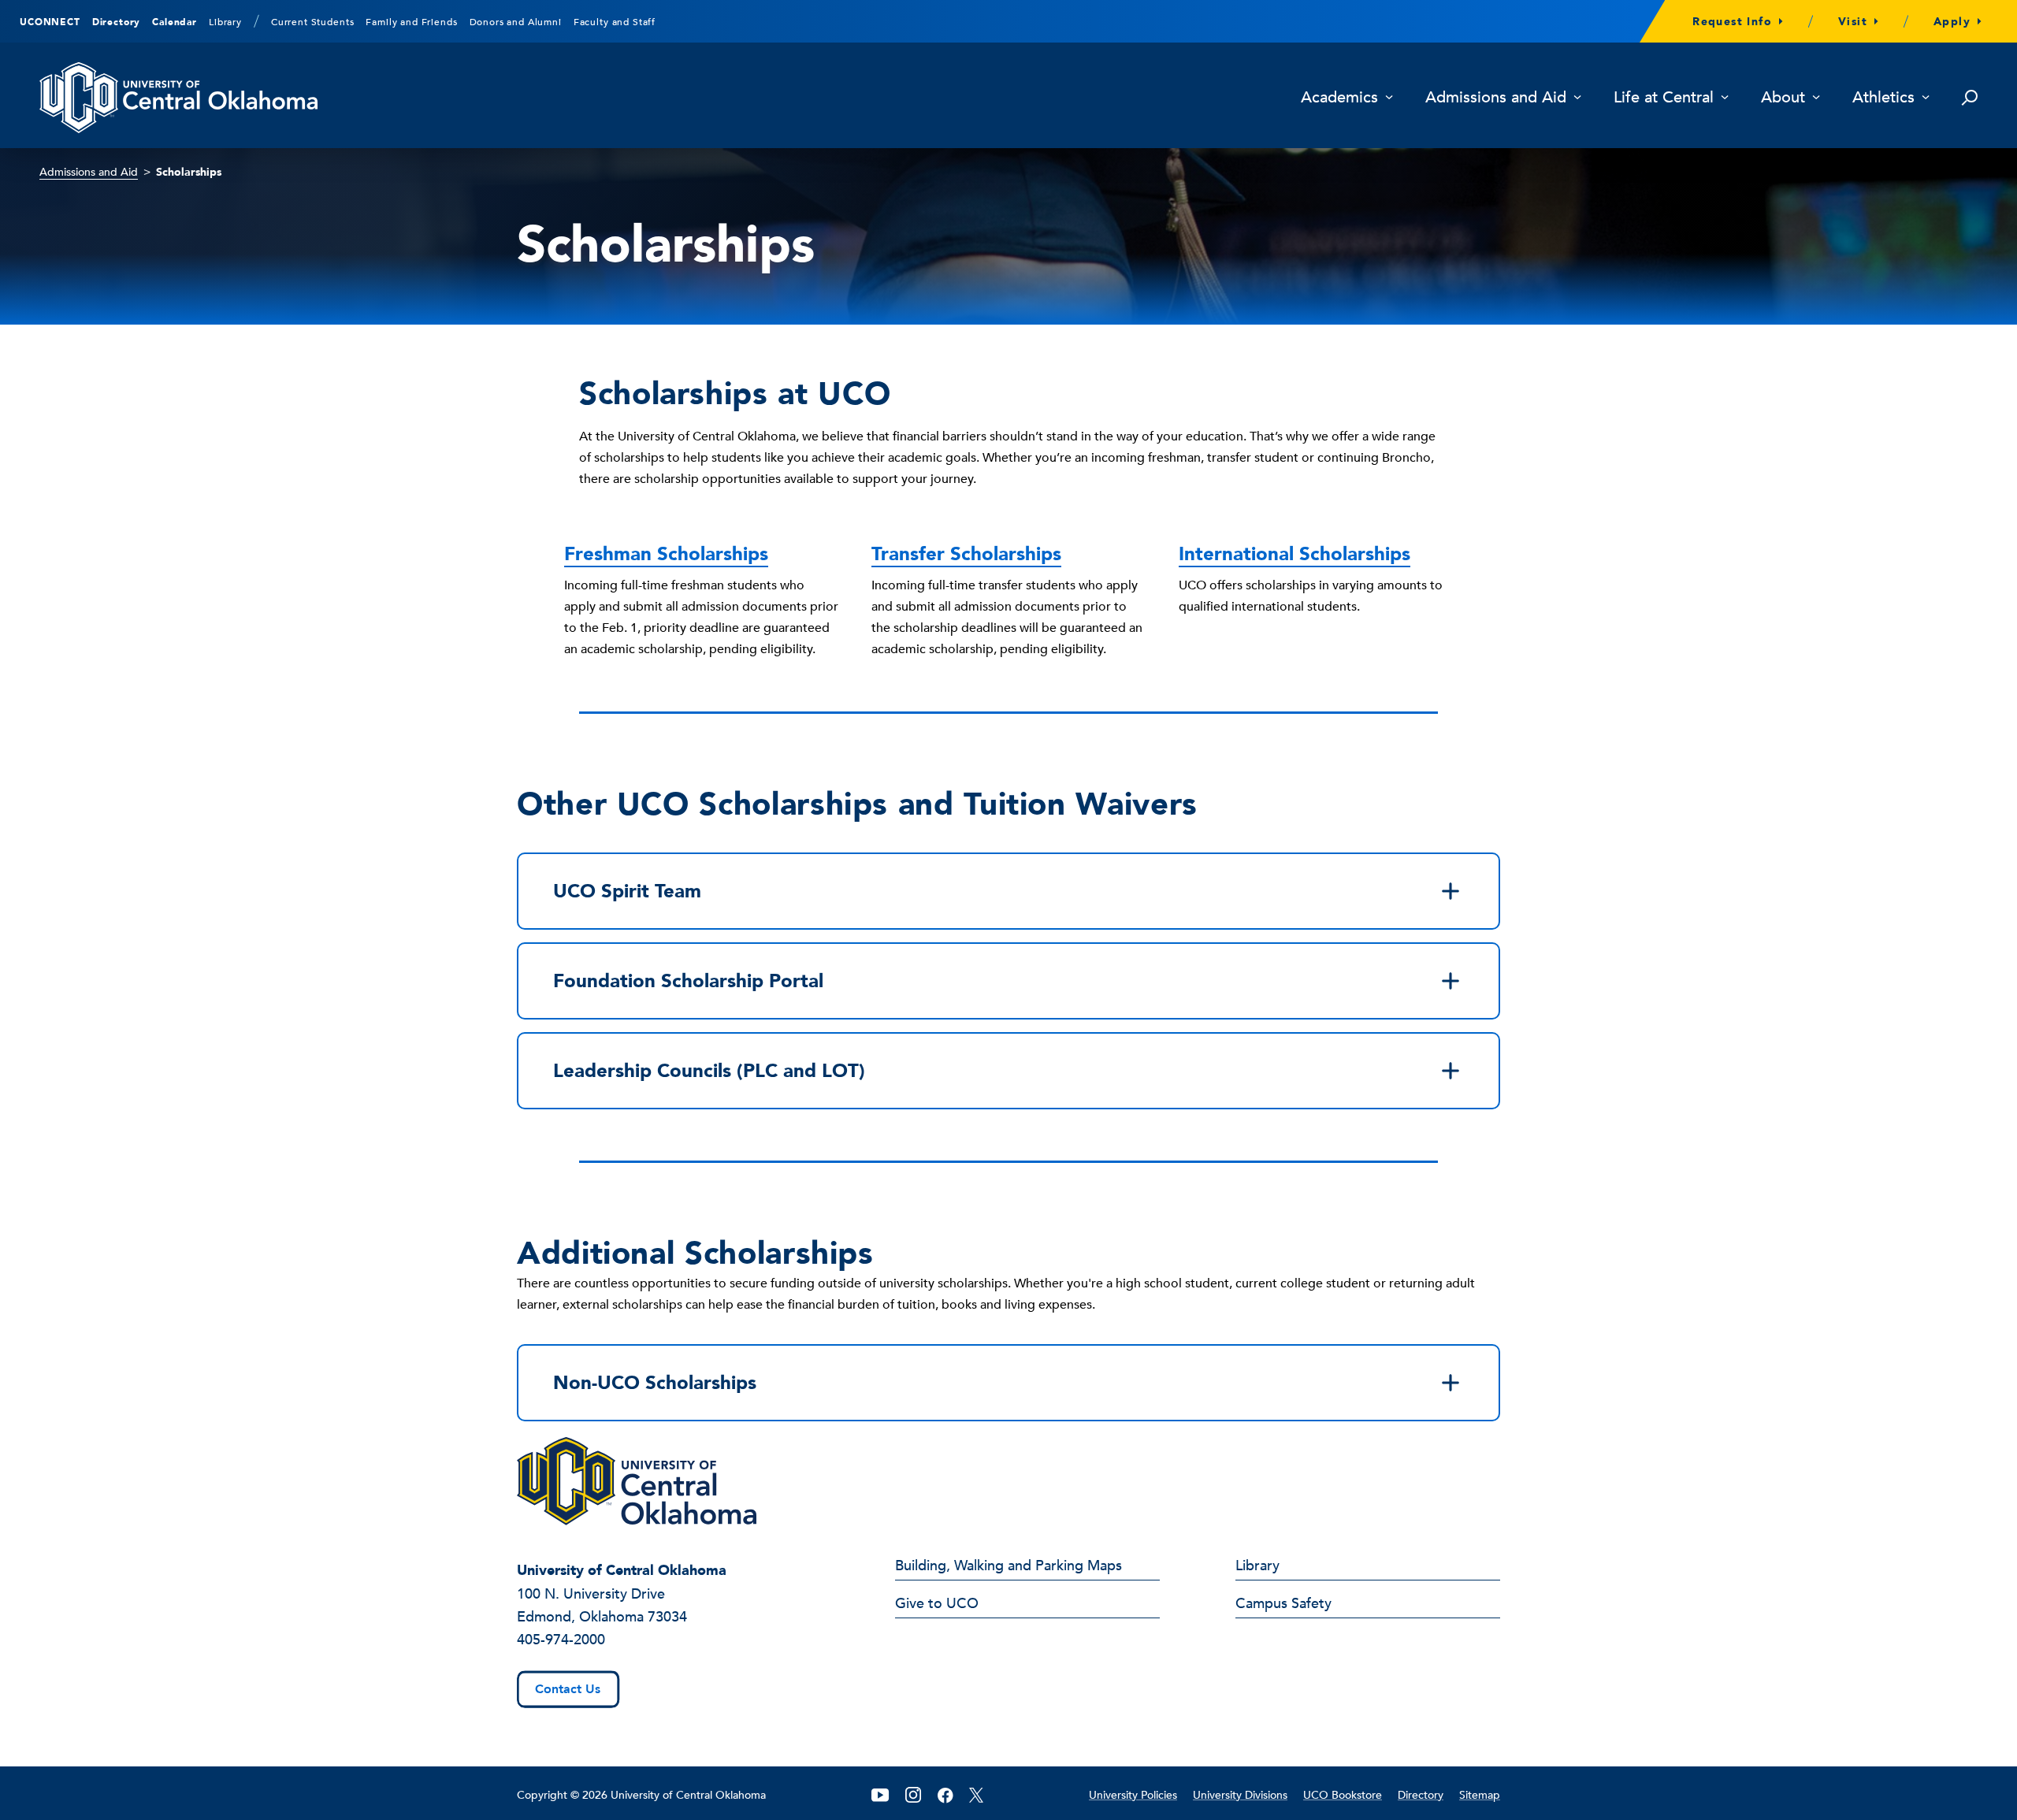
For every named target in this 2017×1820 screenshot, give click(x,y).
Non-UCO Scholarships (655, 1383)
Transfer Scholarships (966, 554)
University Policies (1133, 1795)
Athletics (1883, 98)
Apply (1952, 22)
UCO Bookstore (1343, 1795)
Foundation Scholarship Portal (688, 981)
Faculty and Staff (615, 22)
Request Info (1732, 22)
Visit (1853, 22)
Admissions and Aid (1496, 98)
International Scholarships (1295, 554)
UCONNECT (50, 22)
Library (225, 22)
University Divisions (1240, 1795)
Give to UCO (937, 1605)
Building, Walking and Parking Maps (1008, 1567)
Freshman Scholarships (666, 554)
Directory (117, 22)
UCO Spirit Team (627, 891)
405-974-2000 (561, 1640)
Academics (1339, 98)
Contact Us (568, 1689)
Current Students (312, 22)
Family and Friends (411, 22)
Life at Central (1664, 98)
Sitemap (1480, 1795)
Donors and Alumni (516, 22)
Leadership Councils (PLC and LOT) (709, 1071)
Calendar (175, 22)
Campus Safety (1283, 1605)
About (1783, 98)
